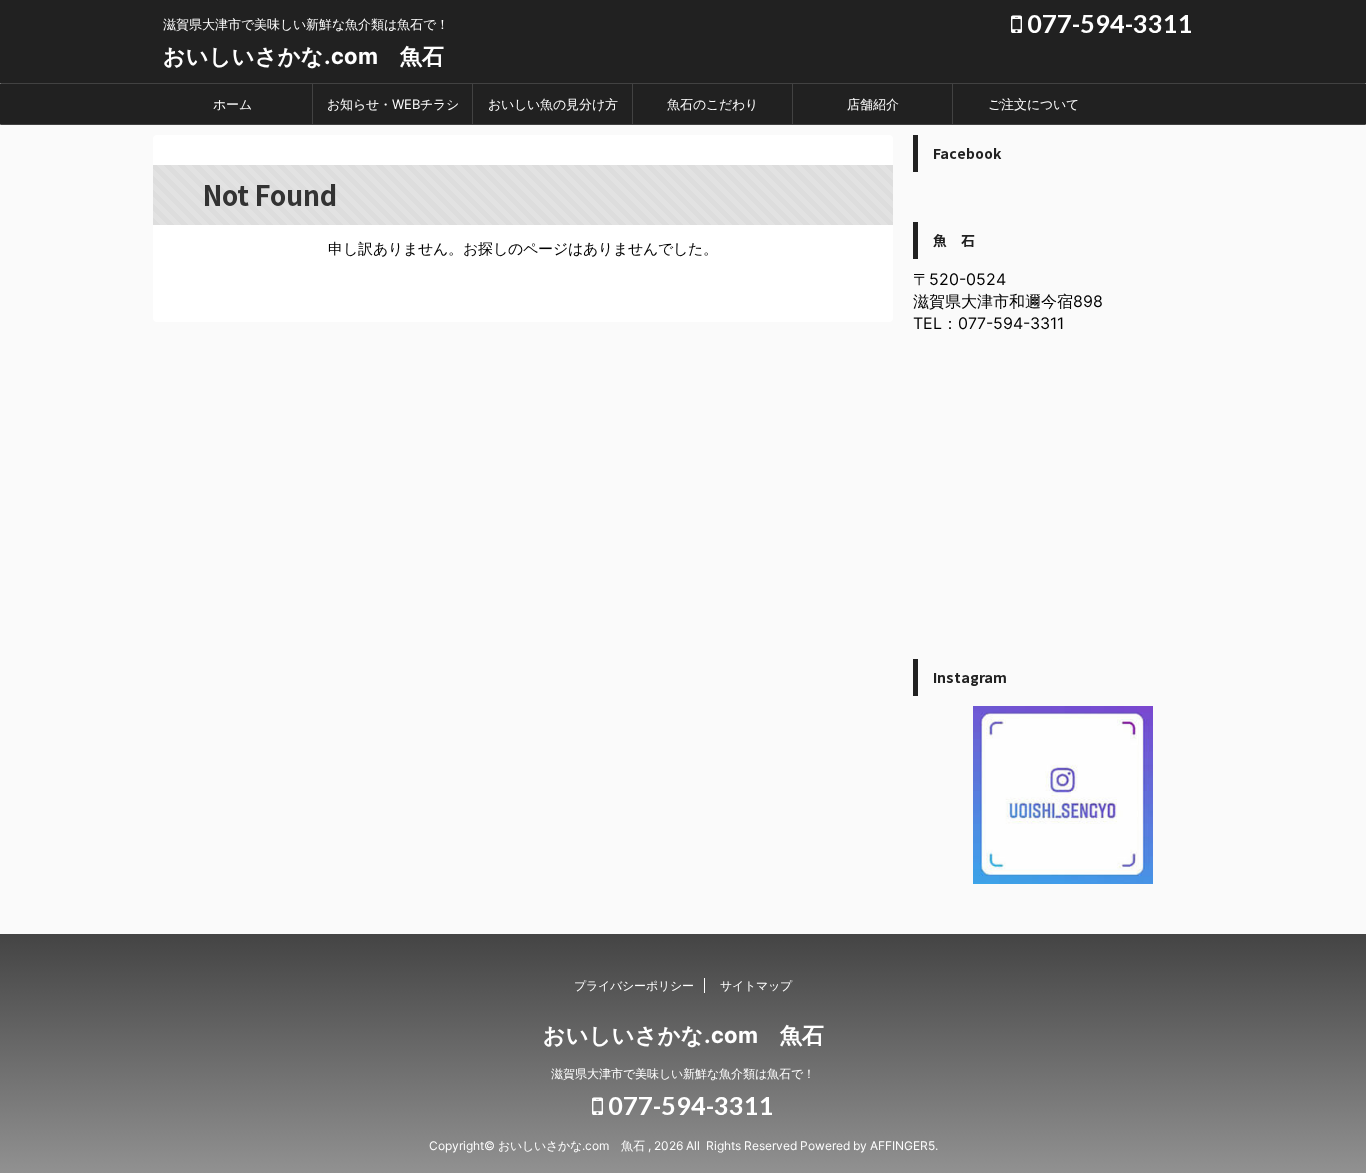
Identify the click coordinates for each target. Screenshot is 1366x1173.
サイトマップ (756, 985)
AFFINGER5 (902, 1145)
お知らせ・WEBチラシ (393, 104)
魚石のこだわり (712, 104)
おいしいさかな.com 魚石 (303, 56)
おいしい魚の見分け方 (553, 104)
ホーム (232, 104)
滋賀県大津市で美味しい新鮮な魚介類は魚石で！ (683, 1073)
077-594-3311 (1107, 23)
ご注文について (1033, 104)
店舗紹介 (873, 104)
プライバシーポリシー (634, 985)
